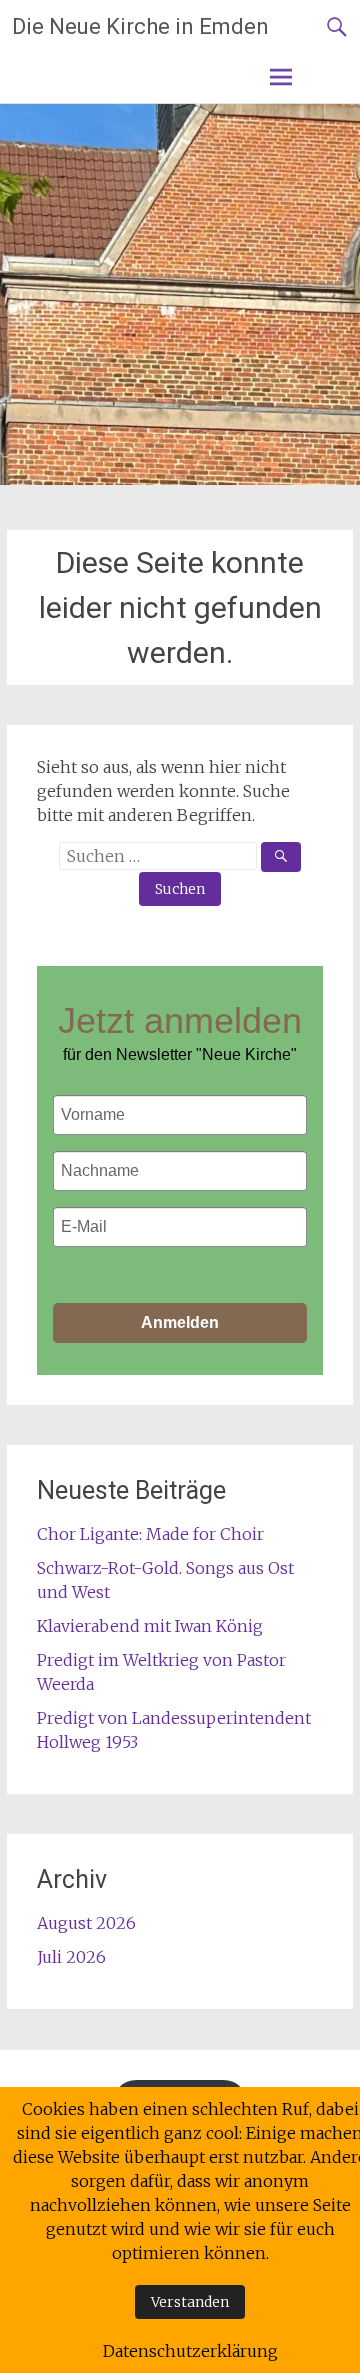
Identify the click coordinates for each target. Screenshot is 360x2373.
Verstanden (190, 2302)
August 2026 (86, 1923)
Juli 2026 (71, 1957)
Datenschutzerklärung (190, 2351)
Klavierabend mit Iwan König (150, 1626)
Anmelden (180, 1322)
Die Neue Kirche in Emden (140, 26)
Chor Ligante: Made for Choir (150, 1534)
